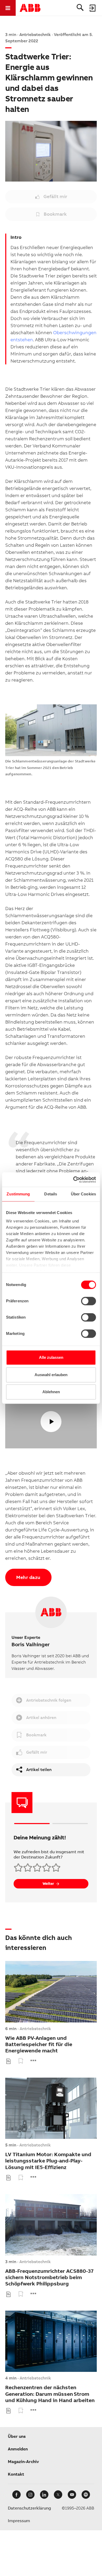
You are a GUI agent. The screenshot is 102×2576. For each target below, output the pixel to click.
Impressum (19, 2521)
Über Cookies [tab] (83, 1194)
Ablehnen (51, 1392)
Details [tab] (51, 1194)
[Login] (93, 8)
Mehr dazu (28, 1577)
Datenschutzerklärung (29, 2508)
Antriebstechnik (35, 2029)
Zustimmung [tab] (18, 1194)
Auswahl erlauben (51, 1375)
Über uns (17, 2436)
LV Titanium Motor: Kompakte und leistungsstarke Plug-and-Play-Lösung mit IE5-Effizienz (48, 2161)
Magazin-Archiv (23, 2462)
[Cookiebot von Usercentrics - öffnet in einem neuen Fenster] (73, 1180)
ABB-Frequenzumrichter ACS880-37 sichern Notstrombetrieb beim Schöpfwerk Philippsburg (49, 2278)
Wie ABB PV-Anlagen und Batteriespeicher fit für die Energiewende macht (39, 2045)
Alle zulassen (51, 1357)
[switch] (89, 1301)
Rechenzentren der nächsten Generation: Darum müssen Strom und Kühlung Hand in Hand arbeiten (50, 2394)
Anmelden (18, 2449)
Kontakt (16, 2474)
